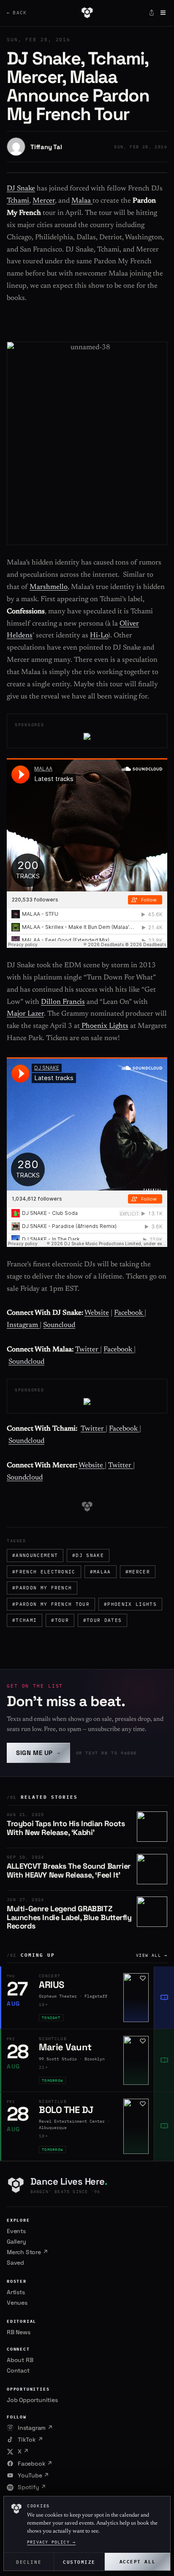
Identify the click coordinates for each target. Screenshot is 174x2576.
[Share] (152, 13)
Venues (17, 2303)
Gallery (16, 2242)
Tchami (18, 201)
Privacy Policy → (51, 2542)
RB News (19, 2332)
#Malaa (101, 1572)
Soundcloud (26, 1362)
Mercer (44, 201)
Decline (29, 2561)
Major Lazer (25, 1014)
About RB (20, 2360)
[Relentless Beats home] (87, 13)
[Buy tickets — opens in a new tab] (164, 1998)
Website (97, 1313)
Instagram (23, 1325)
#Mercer (138, 1572)
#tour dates (103, 1620)
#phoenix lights (130, 1604)
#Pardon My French (42, 1588)
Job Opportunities (32, 2400)
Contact (18, 2370)
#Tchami (24, 1620)
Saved (15, 2263)
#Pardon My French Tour (51, 1604)
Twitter (88, 1350)
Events (16, 2231)
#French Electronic (44, 1572)
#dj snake (88, 1555)
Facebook (129, 1313)
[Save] (143, 1978)
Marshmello (49, 587)
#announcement (35, 1555)
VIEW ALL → (152, 1955)
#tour (60, 1620)
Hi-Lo (99, 636)
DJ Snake (21, 189)
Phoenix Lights (104, 1026)
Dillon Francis (63, 1002)
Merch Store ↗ (27, 2252)
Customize (79, 2561)
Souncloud (59, 1325)
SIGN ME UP (38, 1753)
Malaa (82, 201)
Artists (16, 2292)
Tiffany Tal (46, 147)
